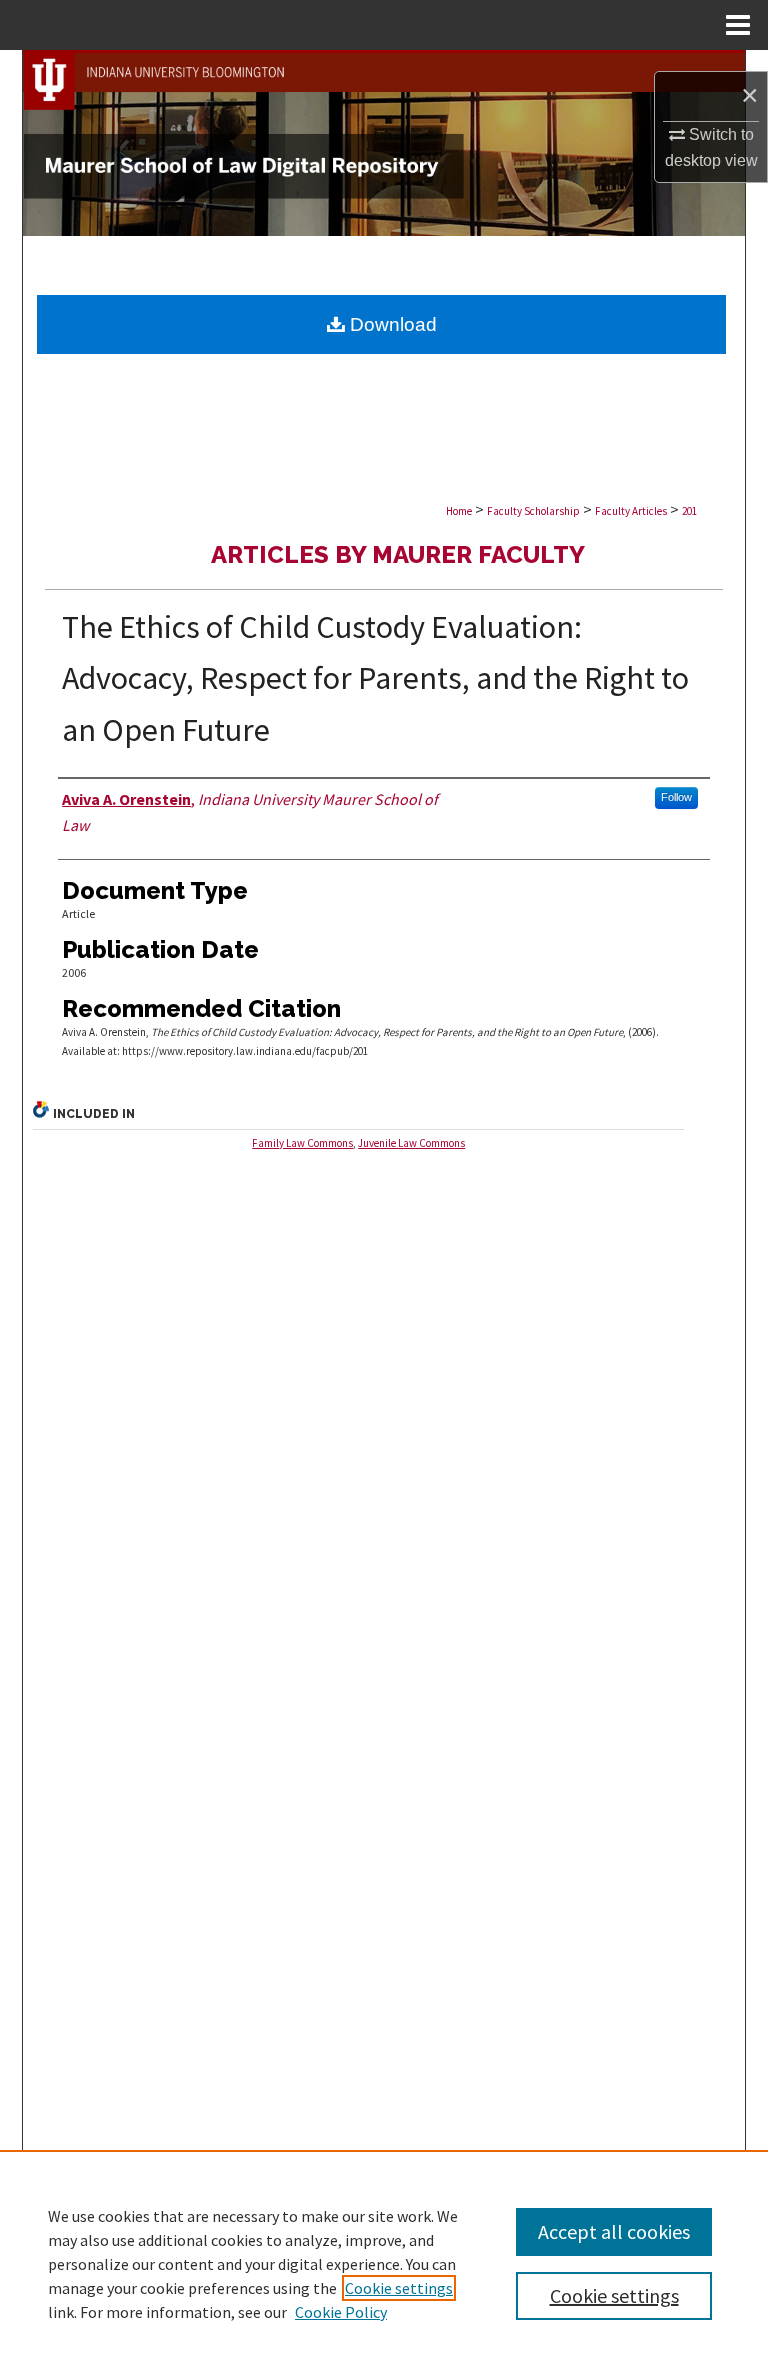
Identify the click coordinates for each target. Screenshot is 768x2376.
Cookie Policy (341, 2312)
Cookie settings (399, 2288)
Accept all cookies (614, 2231)
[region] (384, 2263)
